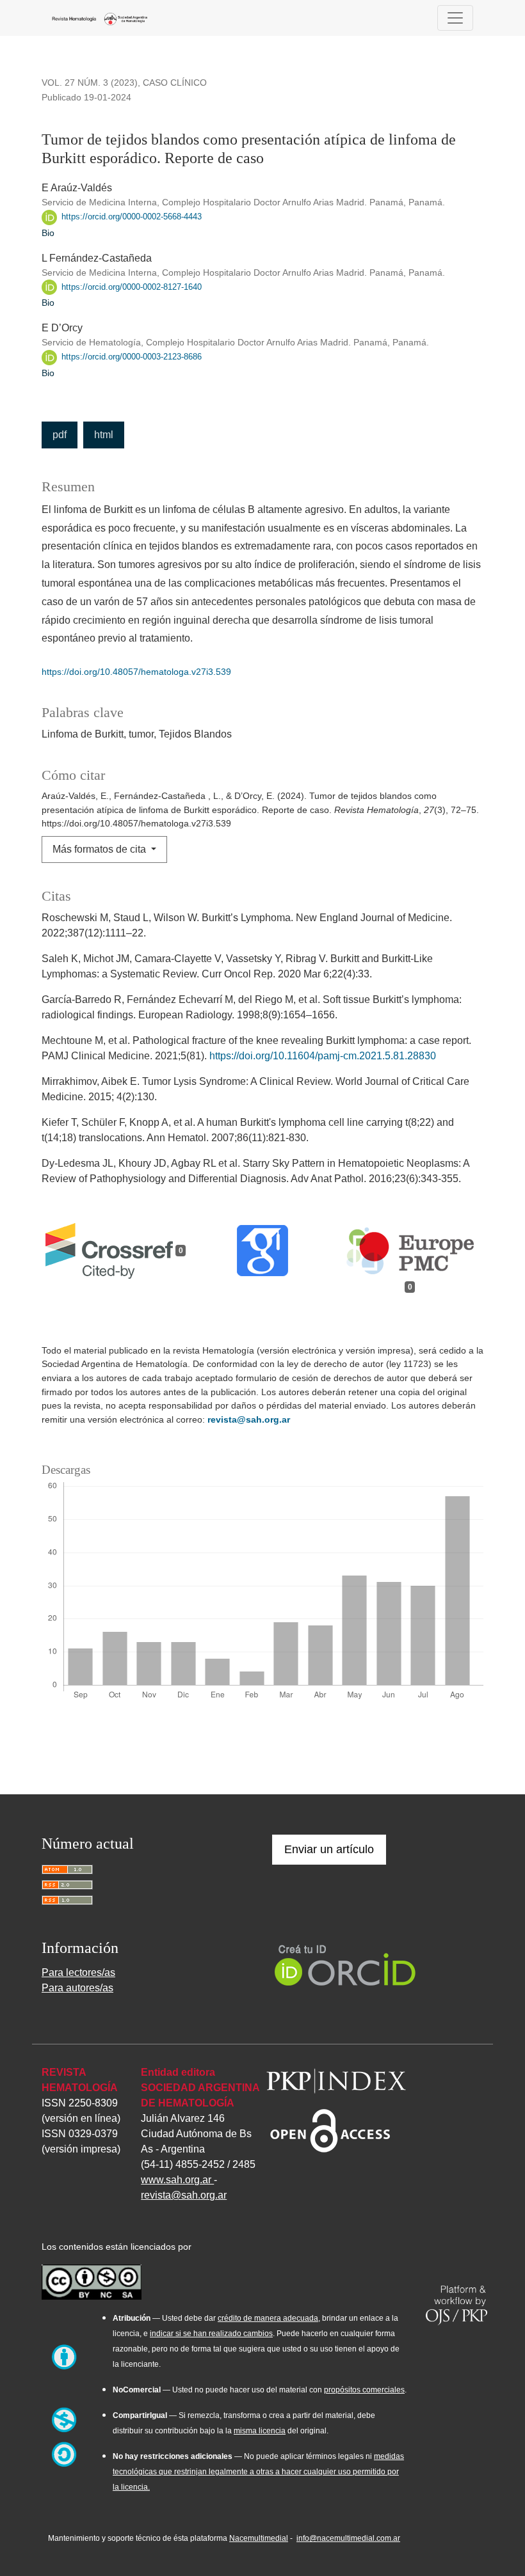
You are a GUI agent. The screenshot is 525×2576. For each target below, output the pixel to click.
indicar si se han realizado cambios (211, 2334)
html (104, 435)
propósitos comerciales (364, 2390)
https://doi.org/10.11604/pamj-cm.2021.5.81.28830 (323, 1056)
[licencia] (92, 2280)
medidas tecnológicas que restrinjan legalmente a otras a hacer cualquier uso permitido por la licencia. (258, 2472)
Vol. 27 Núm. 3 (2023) (90, 83)
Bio (48, 233)
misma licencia (260, 2431)
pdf (60, 435)
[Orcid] (345, 1964)
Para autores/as (77, 1988)
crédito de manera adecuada (268, 2318)
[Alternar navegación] (455, 18)
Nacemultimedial (259, 2538)
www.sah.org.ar (177, 2180)
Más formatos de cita (101, 849)
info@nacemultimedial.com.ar (348, 2538)
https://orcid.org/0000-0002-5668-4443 (130, 217)
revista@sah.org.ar (249, 1419)
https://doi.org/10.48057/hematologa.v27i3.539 (136, 672)
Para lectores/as (78, 1972)
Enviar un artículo (329, 1849)
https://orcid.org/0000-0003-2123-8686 (130, 357)
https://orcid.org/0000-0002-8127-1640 (130, 287)
